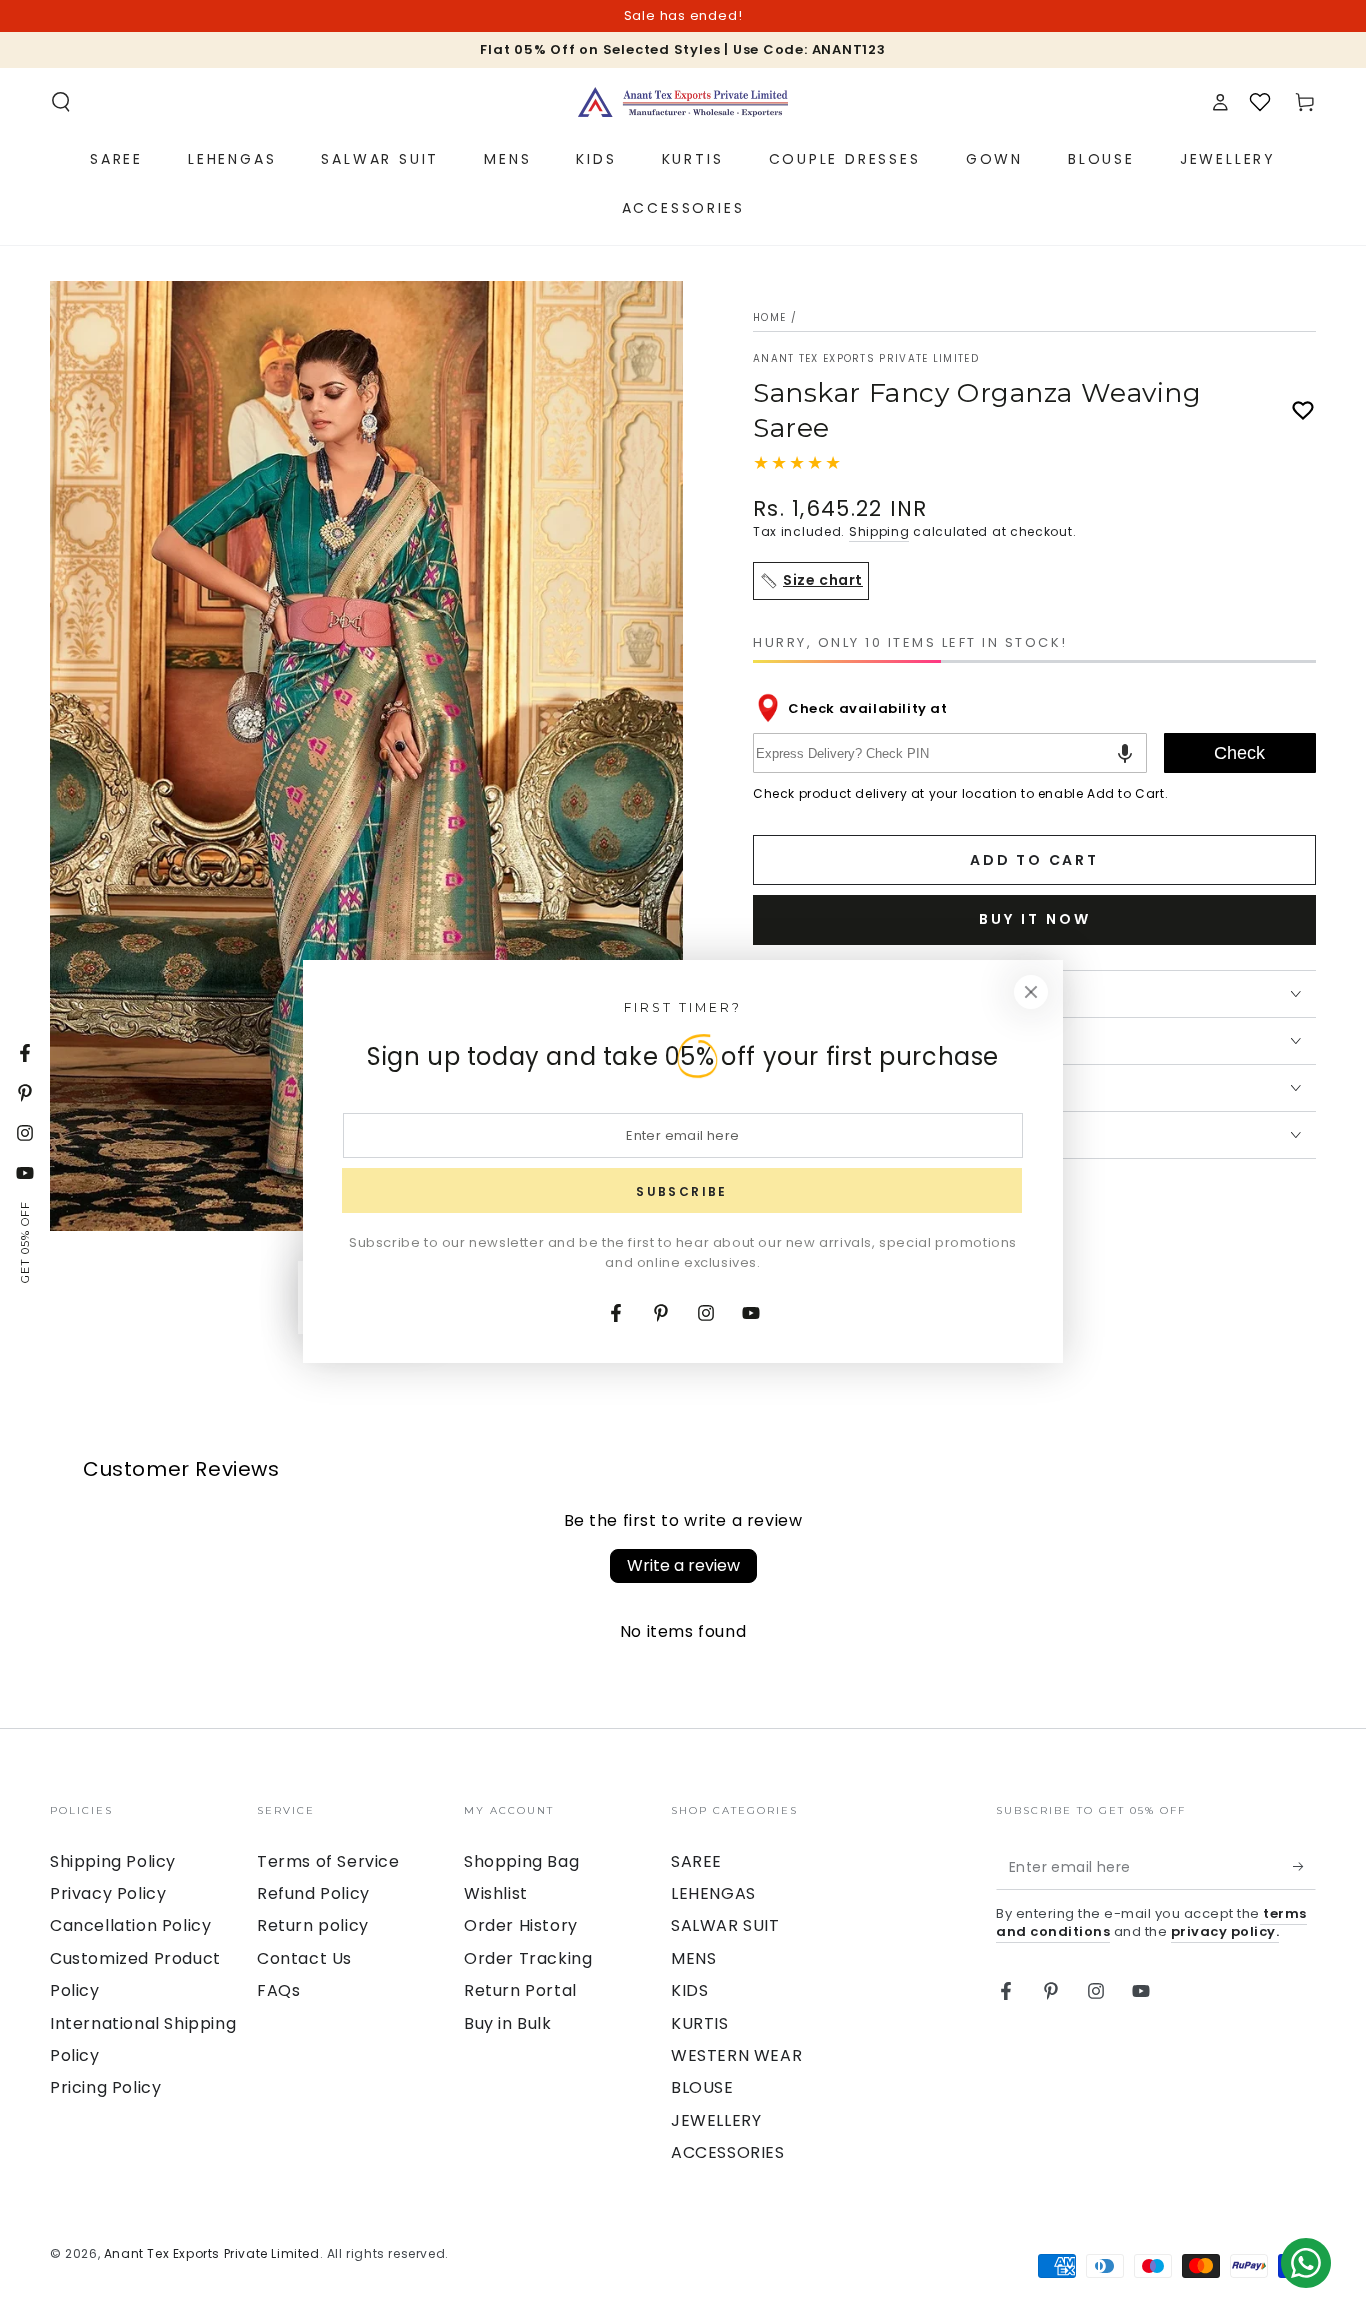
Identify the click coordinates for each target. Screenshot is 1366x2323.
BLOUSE (702, 2087)
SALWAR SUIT (725, 1925)
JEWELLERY (716, 2120)
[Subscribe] (1304, 1867)
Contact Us (304, 1958)
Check (1239, 753)
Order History (521, 1925)
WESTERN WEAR (736, 2055)
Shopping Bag (521, 1861)
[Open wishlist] (1260, 102)
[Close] (1031, 992)
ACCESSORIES (728, 2152)
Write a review (683, 1565)
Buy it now (1035, 919)
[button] (61, 102)
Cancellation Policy (130, 1925)
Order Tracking (528, 1958)
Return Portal (520, 1990)
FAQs (278, 1990)
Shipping (879, 531)
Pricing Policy (105, 2087)
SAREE (696, 1861)
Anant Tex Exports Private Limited (866, 359)
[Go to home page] (683, 102)
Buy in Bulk (508, 2023)
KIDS (689, 1990)
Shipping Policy (113, 1861)
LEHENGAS (713, 1893)
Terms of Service (328, 1861)
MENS (693, 1958)
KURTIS (700, 2023)
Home (769, 317)
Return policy (313, 1925)
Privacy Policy (108, 1893)
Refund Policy (313, 1893)
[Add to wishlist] (1303, 411)
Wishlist (496, 1893)
